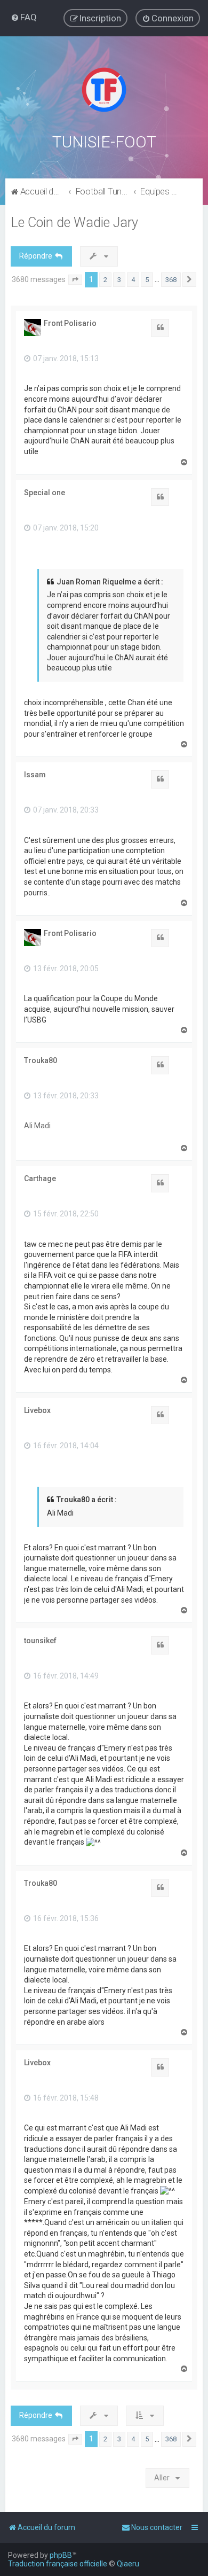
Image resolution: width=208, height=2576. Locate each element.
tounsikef (40, 1641)
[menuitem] (24, 17)
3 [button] (119, 280)
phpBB (61, 2555)
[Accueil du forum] (104, 90)
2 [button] (105, 280)
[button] (75, 280)
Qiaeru (128, 2564)
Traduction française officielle (58, 2564)
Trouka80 (41, 1060)
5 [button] (147, 280)
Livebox (37, 1410)
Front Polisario (70, 323)
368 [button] (171, 280)
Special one (45, 493)
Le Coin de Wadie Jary (74, 223)
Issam (35, 775)
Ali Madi (37, 1126)
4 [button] (133, 280)
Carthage (40, 1178)
